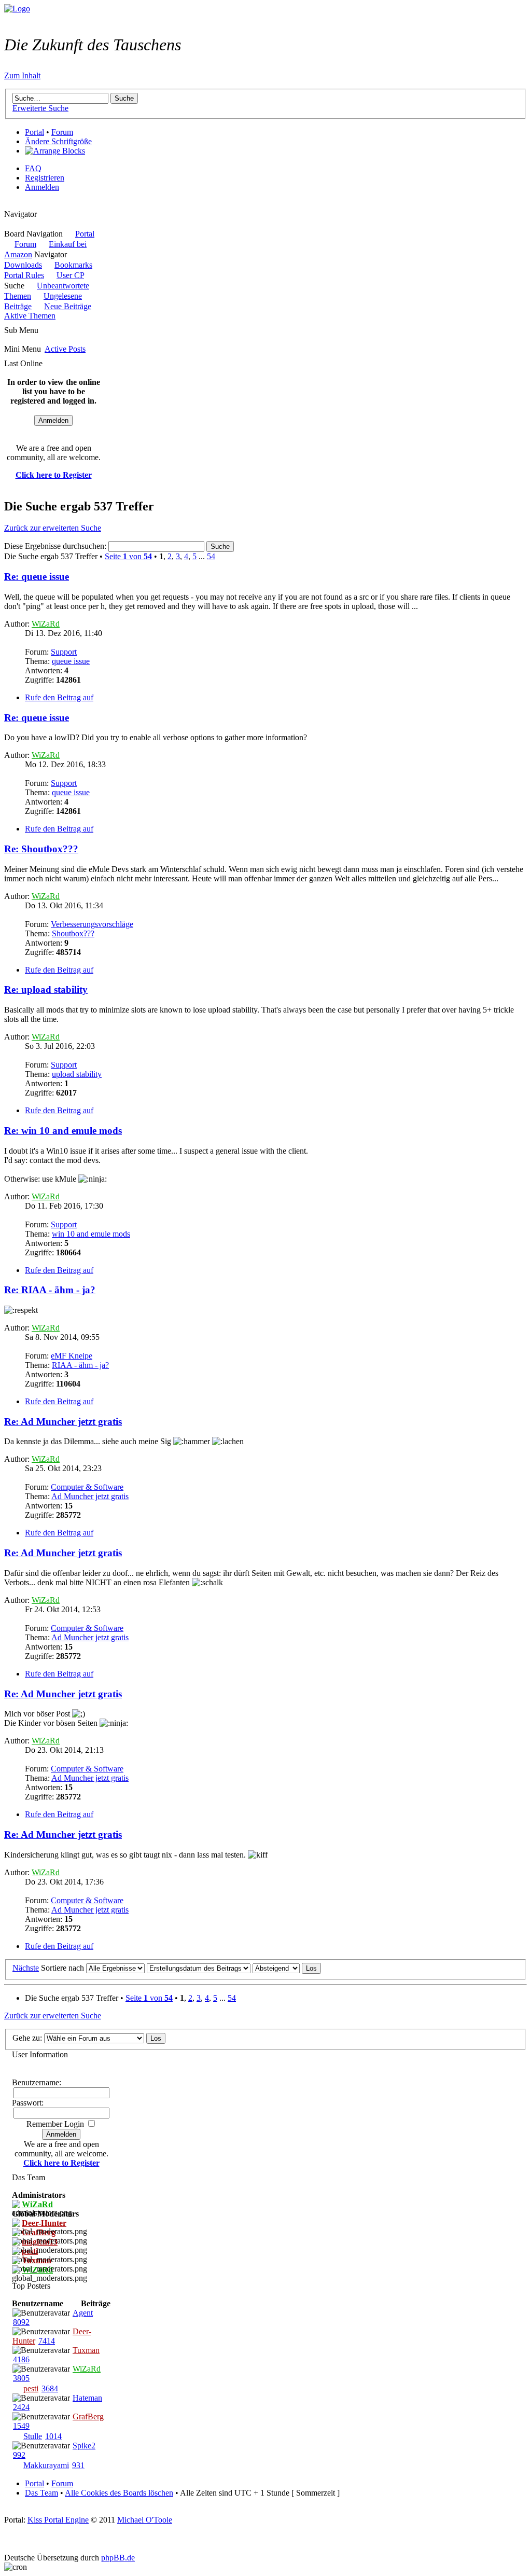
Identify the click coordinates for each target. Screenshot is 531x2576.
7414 (47, 2341)
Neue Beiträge (68, 306)
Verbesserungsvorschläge (92, 924)
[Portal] (17, 9)
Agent (83, 2313)
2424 (21, 2407)
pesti (31, 2388)
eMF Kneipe (72, 1356)
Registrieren (45, 178)
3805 (21, 2378)
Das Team (41, 2493)
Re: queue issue (37, 577)
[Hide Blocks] (7, 205)
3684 (50, 2388)
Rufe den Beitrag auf (59, 697)
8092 (21, 2322)
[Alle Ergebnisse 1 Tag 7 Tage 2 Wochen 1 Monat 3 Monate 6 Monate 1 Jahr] (114, 1968)
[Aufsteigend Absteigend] (287, 1968)
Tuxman (86, 2350)
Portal (34, 132)
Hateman (87, 2398)
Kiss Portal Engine (58, 2520)
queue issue (71, 661)
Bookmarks (73, 265)
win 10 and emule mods (91, 1234)
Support (64, 652)
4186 (21, 2359)
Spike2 (84, 2446)
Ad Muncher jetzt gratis (90, 1496)
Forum (62, 132)
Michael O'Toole (145, 2520)
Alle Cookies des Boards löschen (119, 2493)
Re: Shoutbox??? (41, 849)
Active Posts (65, 349)
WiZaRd (46, 624)
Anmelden (42, 187)
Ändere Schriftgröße (58, 141)
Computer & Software (87, 1487)
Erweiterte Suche (40, 108)
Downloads (23, 265)
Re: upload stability (46, 989)
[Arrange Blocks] (55, 151)
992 (19, 2455)
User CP (70, 275)
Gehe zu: (27, 2038)
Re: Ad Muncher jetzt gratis (63, 1422)
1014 (53, 2436)
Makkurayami (46, 2465)
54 (211, 556)
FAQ (33, 168)
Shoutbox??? (73, 933)
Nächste (26, 1968)
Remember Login (55, 2124)
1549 (21, 2426)
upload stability (77, 1074)
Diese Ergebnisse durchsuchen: (56, 546)
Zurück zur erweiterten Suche (53, 528)
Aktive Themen (30, 316)
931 (78, 2465)
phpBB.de (118, 2558)
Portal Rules (24, 275)
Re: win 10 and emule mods (63, 1131)
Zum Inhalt (22, 75)
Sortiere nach (62, 1968)
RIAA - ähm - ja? (80, 1365)
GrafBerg (88, 2416)
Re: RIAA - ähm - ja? (50, 1290)
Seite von (128, 556)
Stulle (33, 2436)
